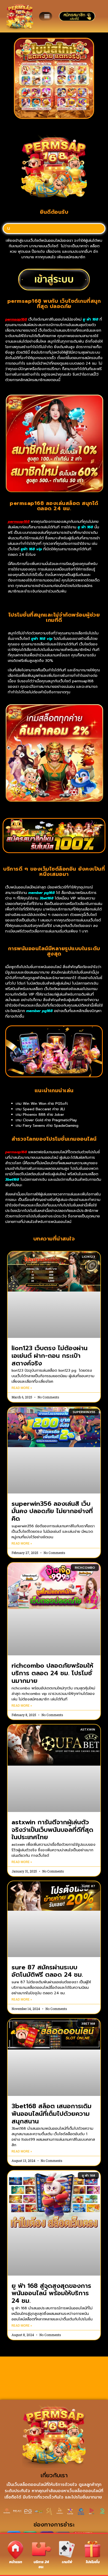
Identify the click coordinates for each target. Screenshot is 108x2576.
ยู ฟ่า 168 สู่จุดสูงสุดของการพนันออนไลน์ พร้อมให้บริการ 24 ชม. (51, 2293)
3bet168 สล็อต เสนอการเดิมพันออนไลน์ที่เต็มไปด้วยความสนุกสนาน (52, 2114)
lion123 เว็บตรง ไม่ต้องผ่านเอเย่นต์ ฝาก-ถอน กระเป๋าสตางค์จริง (50, 1356)
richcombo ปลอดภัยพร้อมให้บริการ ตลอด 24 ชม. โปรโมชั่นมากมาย (52, 1673)
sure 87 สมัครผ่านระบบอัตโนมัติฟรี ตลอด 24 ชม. (47, 1971)
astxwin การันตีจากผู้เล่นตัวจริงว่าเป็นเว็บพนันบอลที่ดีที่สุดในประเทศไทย (52, 1830)
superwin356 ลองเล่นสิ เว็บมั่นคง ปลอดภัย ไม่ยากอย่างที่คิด (52, 1511)
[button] (47, 16)
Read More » (22, 1388)
